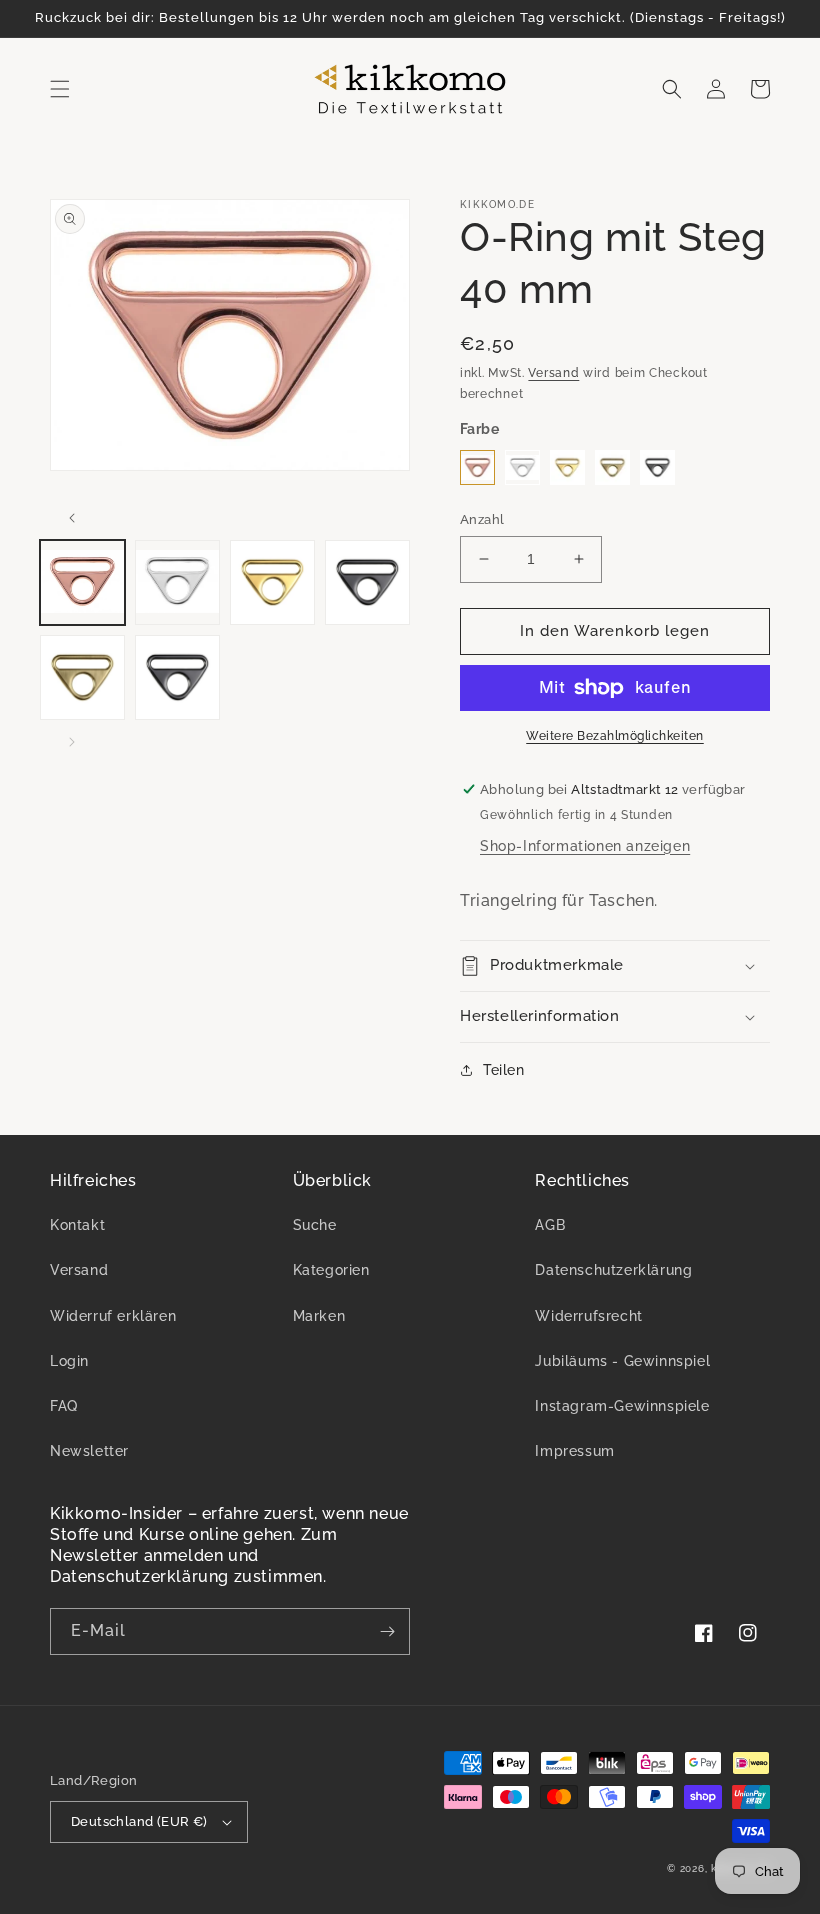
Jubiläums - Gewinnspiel (622, 1361)
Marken (319, 1316)
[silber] (522, 467)
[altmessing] (612, 467)
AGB (550, 1225)
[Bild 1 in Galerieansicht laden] (82, 582)
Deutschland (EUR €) (139, 1821)
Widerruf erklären (113, 1316)
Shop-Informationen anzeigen (585, 846)
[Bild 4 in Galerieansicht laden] (367, 582)
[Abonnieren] (387, 1631)
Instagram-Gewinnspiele (622, 1406)
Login (69, 1361)
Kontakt (77, 1225)
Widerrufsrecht (588, 1316)
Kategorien (331, 1270)
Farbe (479, 429)
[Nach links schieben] (72, 518)
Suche (315, 1225)
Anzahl (482, 519)
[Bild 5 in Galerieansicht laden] (82, 677)
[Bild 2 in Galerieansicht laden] (177, 582)
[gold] (567, 467)
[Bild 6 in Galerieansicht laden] (177, 677)
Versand (553, 373)
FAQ (64, 1406)
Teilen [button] (504, 1070)
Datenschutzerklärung (613, 1270)
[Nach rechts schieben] (72, 742)
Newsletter (89, 1451)
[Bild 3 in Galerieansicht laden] (272, 582)
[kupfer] (477, 467)
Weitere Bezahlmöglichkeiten (615, 736)
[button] (60, 89)
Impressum (574, 1451)
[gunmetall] (657, 467)
